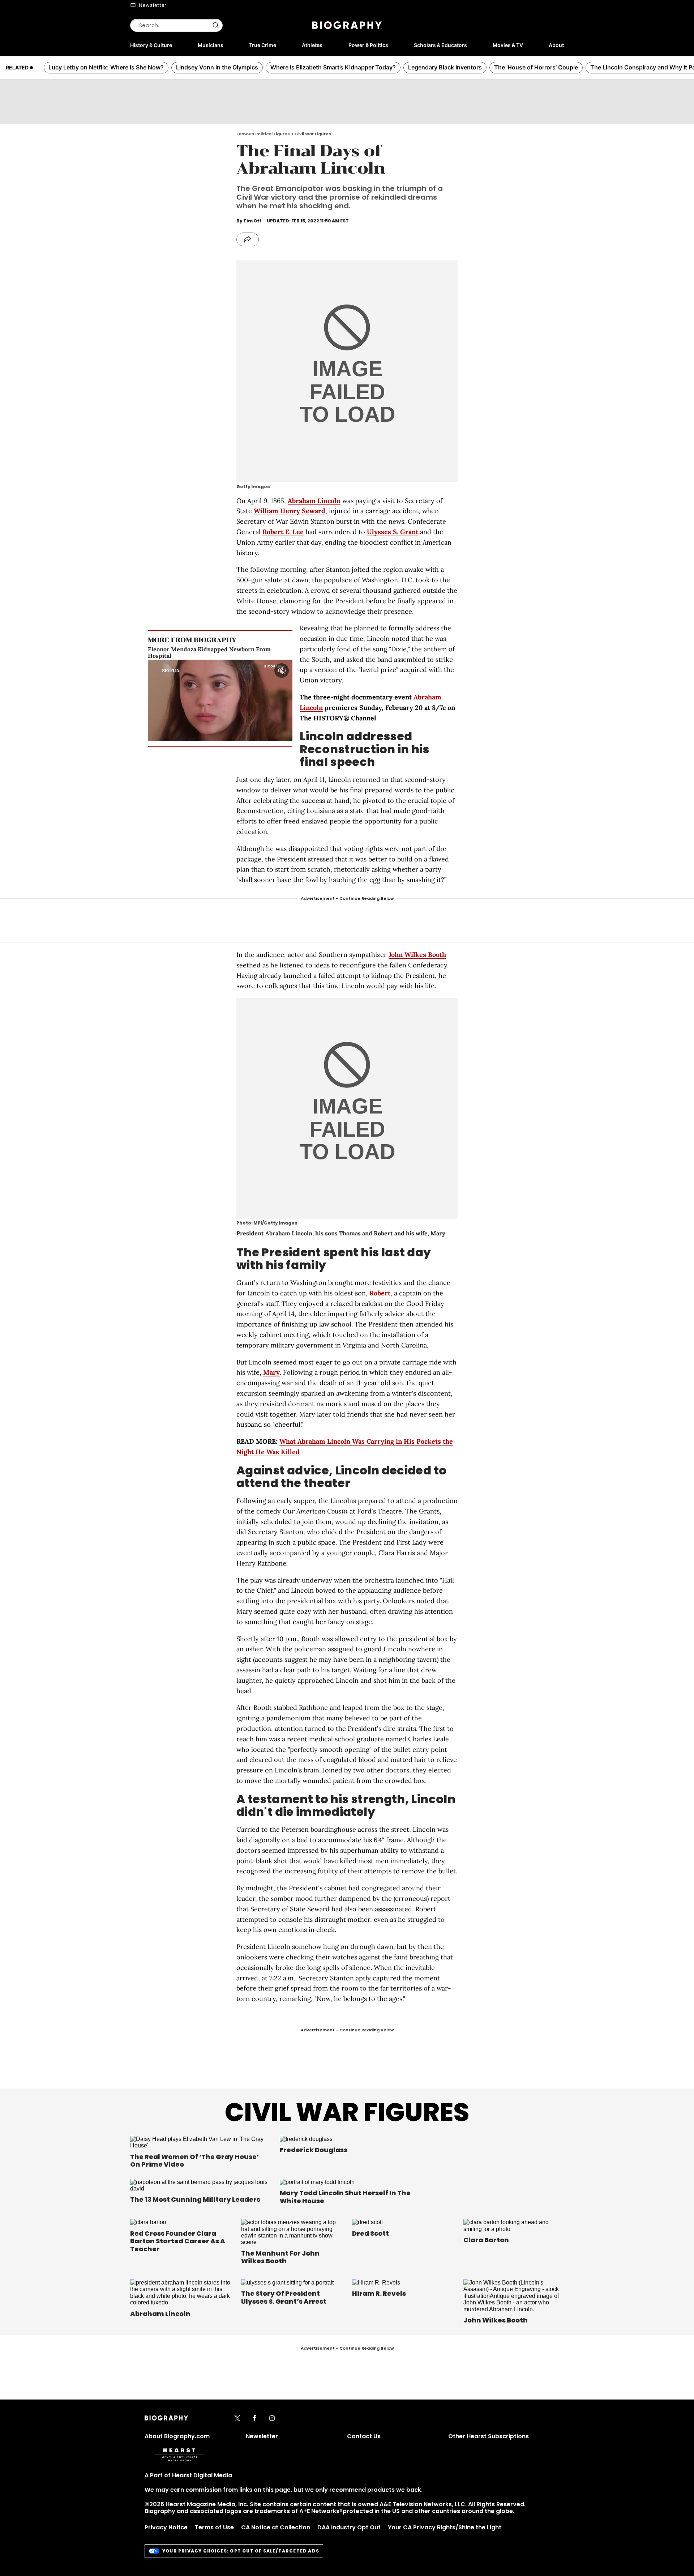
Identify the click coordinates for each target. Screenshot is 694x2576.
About (556, 45)
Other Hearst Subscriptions (489, 2436)
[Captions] (274, 735)
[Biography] (347, 25)
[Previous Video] (200, 700)
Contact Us (364, 2436)
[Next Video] (240, 700)
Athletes (312, 45)
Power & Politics (368, 45)
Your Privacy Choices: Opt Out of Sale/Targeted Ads (241, 2551)
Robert (380, 1293)
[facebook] (255, 2419)
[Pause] (220, 700)
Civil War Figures (347, 2112)
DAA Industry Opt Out (349, 2527)
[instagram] (272, 2419)
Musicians (211, 45)
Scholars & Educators (440, 45)
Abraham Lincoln (314, 501)
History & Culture (151, 45)
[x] (237, 2419)
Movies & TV (508, 45)
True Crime (263, 45)
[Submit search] (216, 25)
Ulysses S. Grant (393, 532)
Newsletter (153, 5)
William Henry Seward (290, 511)
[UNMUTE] (282, 670)
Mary (271, 1372)
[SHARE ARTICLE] (248, 239)
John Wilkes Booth (417, 955)
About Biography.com (177, 2436)
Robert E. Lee (283, 532)
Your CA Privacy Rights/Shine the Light (445, 2527)
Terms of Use (214, 2527)
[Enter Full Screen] (285, 735)
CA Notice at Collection (276, 2527)
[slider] (209, 735)
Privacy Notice (166, 2527)
